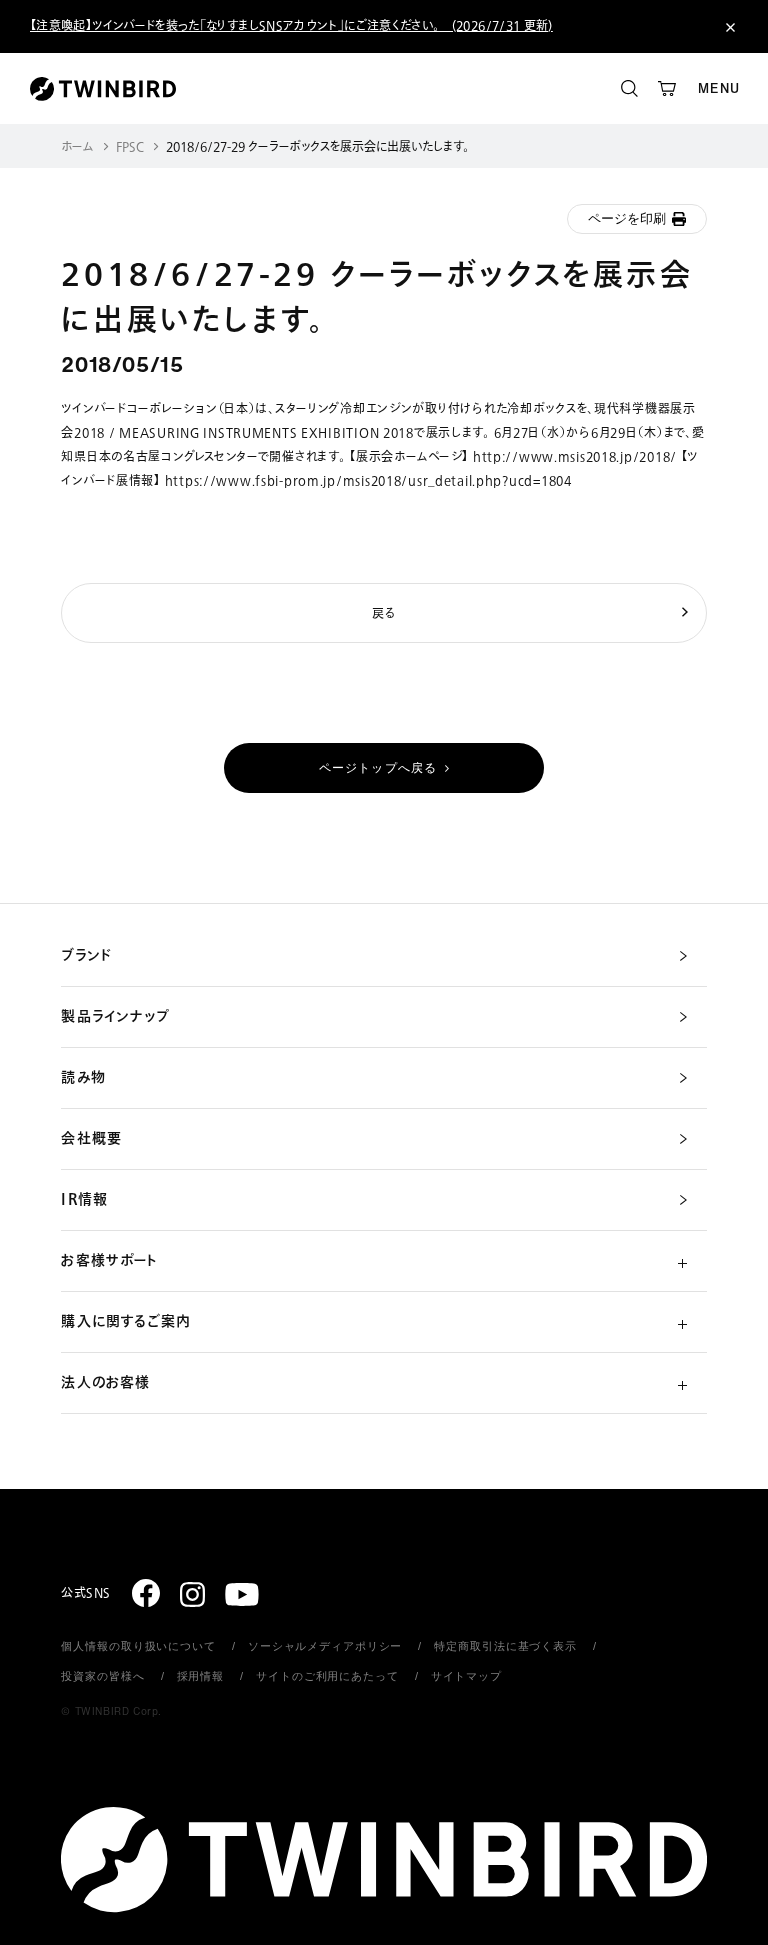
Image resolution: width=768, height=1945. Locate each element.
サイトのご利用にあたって (327, 1676)
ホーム (77, 147)
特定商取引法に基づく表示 (505, 1646)
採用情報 (201, 1676)
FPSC (130, 147)
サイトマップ (466, 1676)
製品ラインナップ (115, 1017)
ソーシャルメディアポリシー (325, 1646)
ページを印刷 (627, 218)
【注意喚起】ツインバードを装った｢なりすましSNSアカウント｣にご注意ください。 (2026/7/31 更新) (291, 26)
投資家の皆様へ (102, 1676)
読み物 (83, 1078)
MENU (719, 88)
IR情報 (84, 1200)
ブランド (86, 956)
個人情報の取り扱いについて (138, 1646)
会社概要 (91, 1139)
